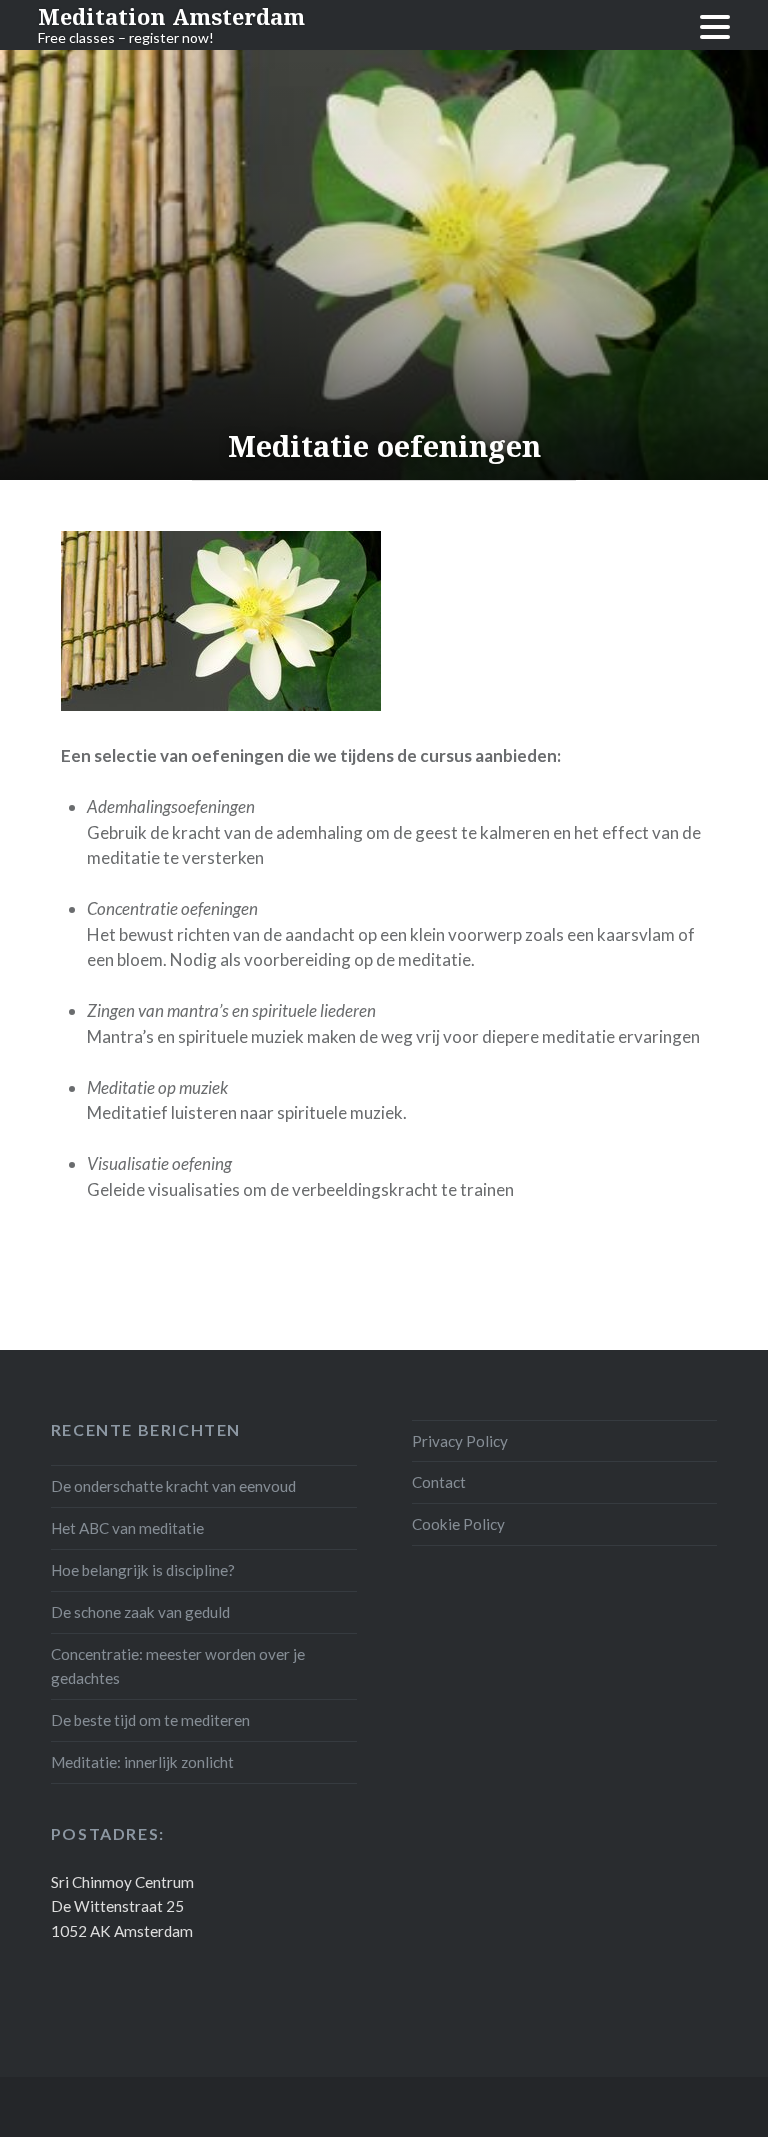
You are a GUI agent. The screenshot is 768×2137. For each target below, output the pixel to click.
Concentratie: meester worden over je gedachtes (178, 1666)
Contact (439, 1482)
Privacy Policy (460, 1441)
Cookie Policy (458, 1524)
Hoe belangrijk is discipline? (143, 1570)
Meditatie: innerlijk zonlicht (142, 1762)
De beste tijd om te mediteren (150, 1720)
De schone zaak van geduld (140, 1612)
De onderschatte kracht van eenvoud (173, 1486)
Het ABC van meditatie (127, 1528)
